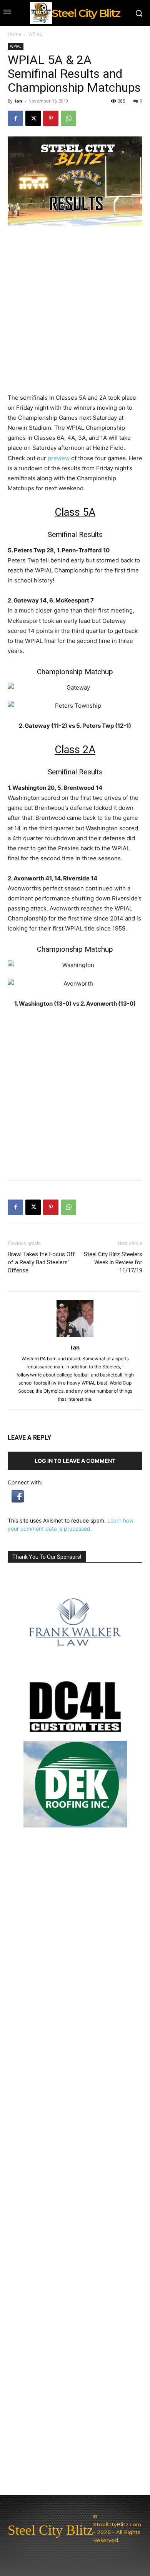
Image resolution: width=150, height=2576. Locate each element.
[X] (33, 118)
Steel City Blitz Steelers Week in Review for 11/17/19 (113, 1262)
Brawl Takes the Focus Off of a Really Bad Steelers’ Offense (41, 1262)
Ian (18, 101)
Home (14, 34)
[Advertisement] (75, 1094)
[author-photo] (75, 1337)
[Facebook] (15, 118)
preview (59, 458)
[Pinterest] (51, 118)
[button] (18, 1500)
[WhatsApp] (68, 118)
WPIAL (35, 34)
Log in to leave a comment (75, 1461)
